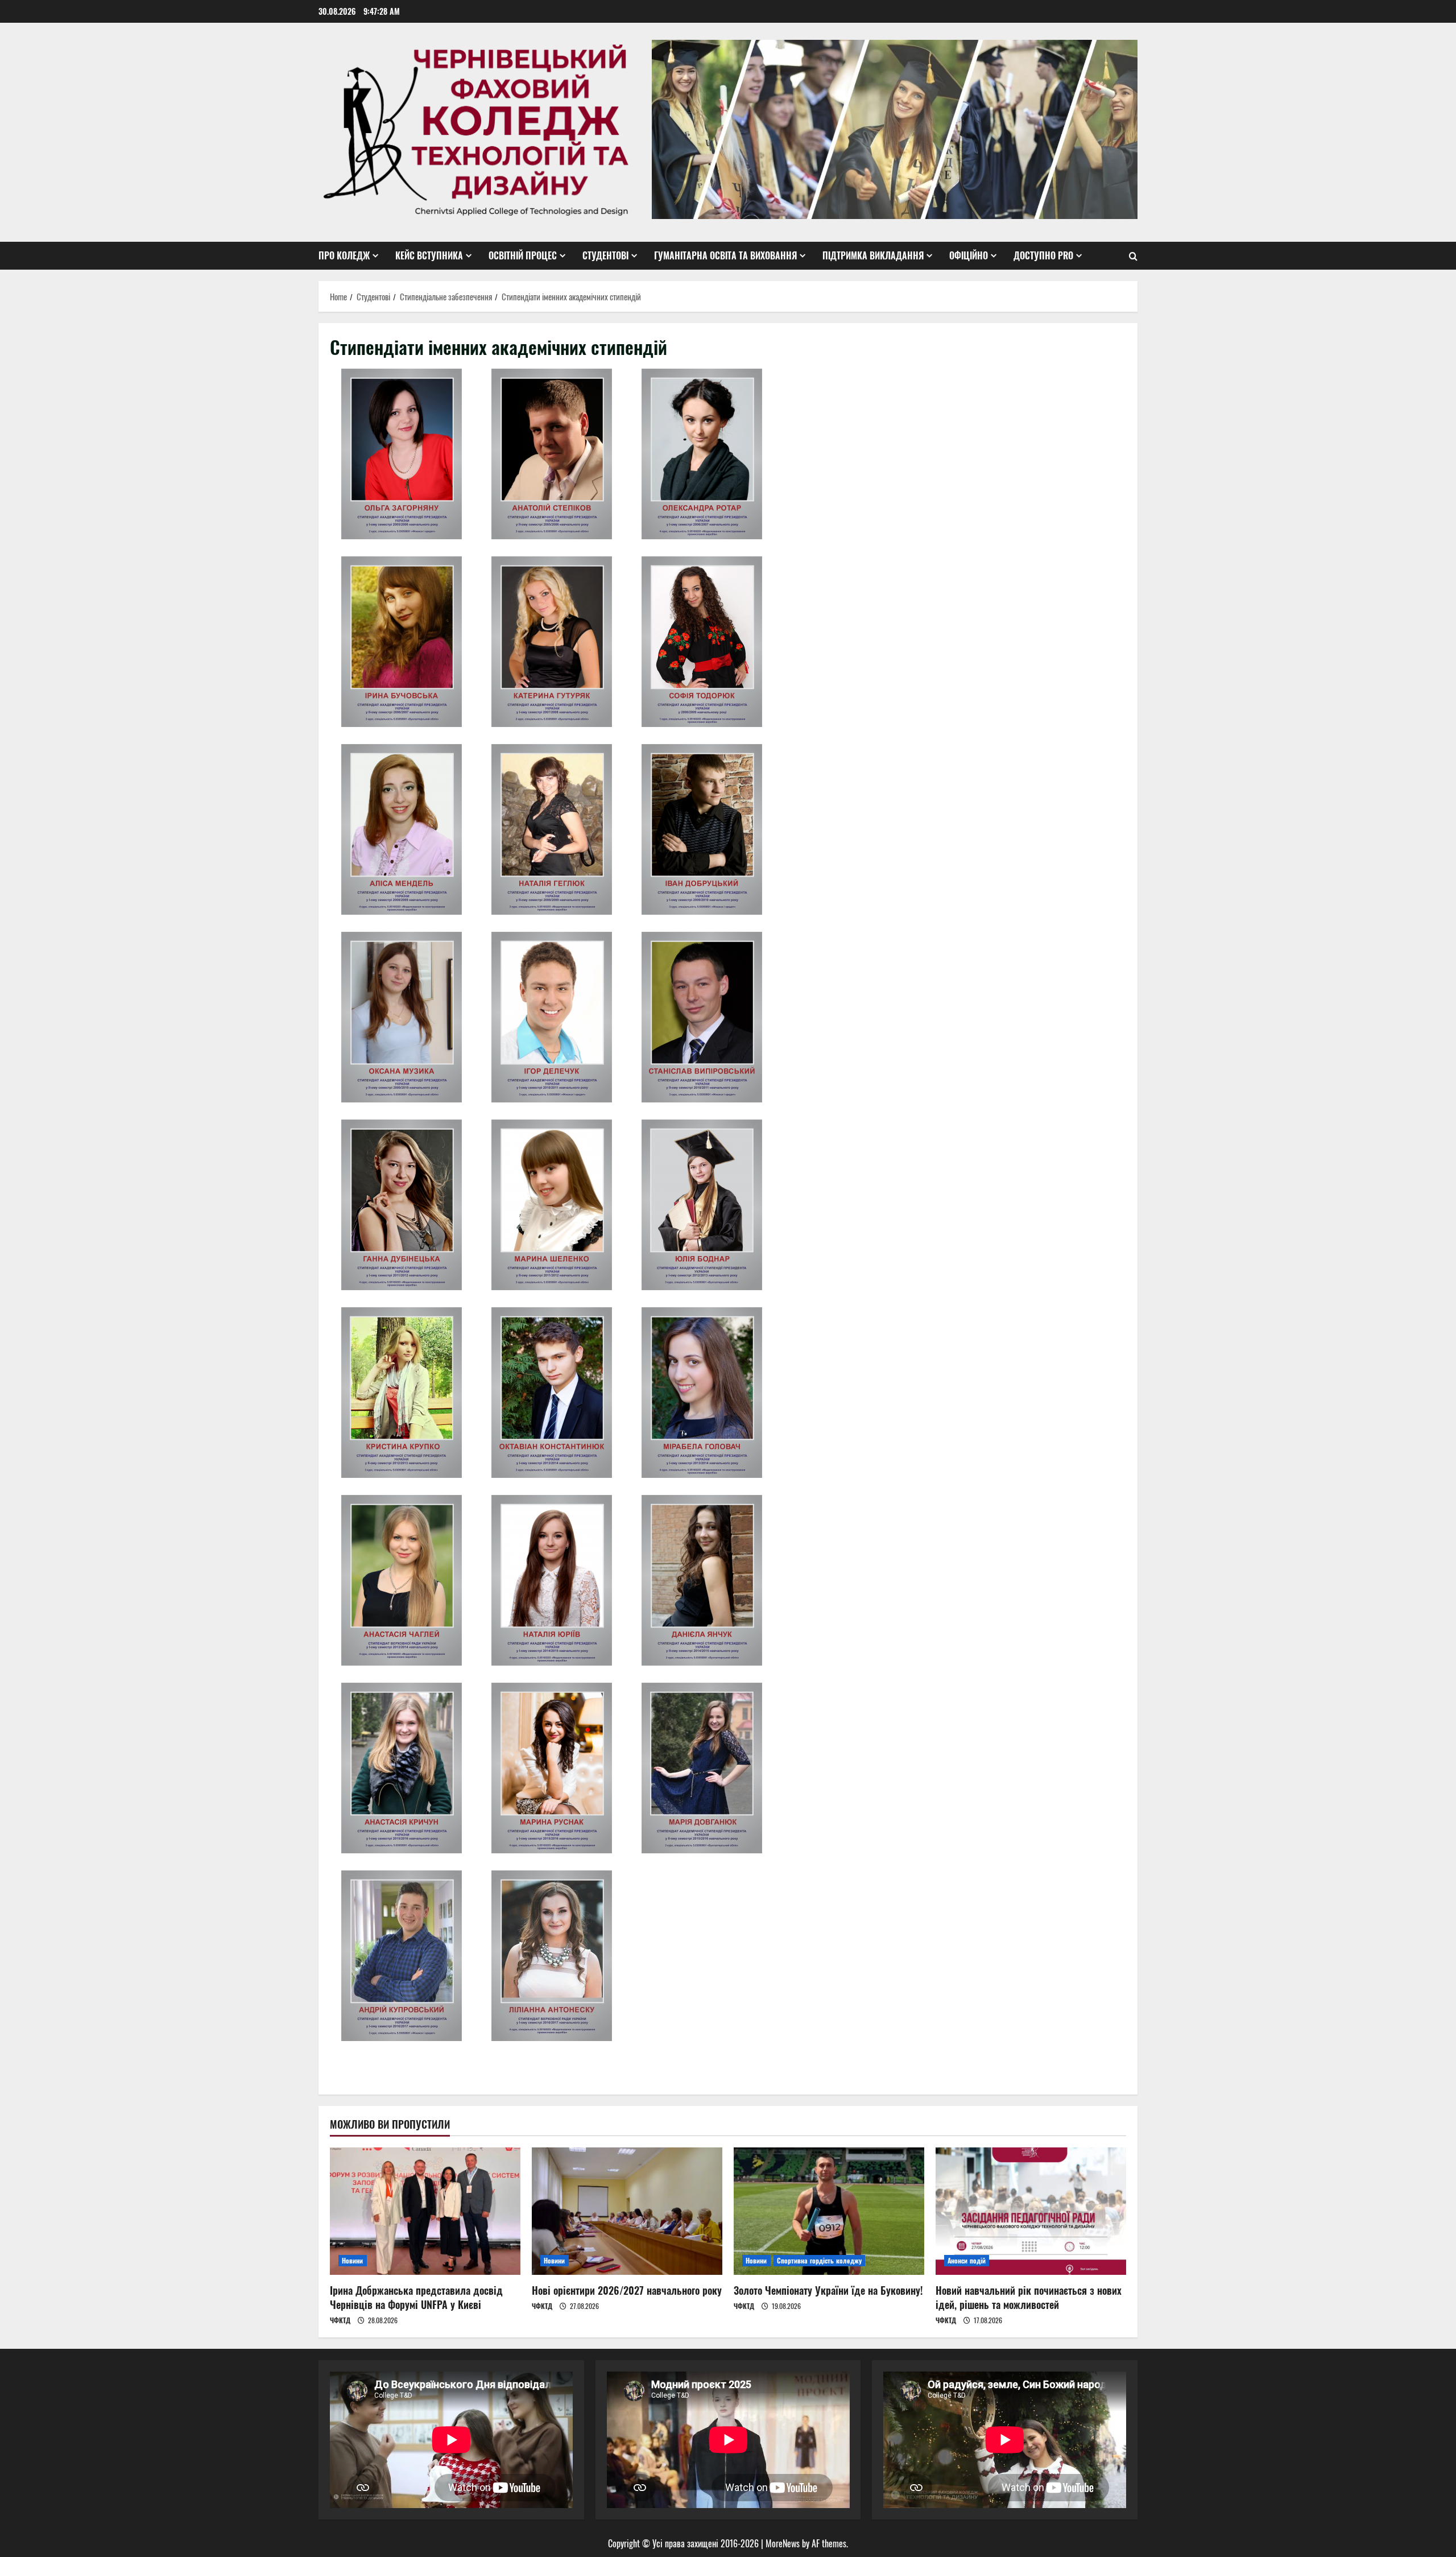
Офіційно (969, 255)
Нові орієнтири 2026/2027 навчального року (627, 2290)
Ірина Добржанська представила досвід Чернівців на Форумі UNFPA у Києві (416, 2297)
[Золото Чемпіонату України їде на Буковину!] (829, 2211)
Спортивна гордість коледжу (820, 2260)
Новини (353, 2260)
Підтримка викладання (873, 255)
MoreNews (783, 2543)
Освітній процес (523, 255)
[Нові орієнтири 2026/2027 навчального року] (627, 2211)
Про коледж (344, 255)
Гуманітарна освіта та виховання (725, 255)
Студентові (605, 255)
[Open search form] (1133, 256)
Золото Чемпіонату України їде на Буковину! (828, 2290)
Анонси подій (967, 2260)
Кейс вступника (429, 255)
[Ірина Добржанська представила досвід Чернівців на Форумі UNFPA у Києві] (425, 2211)
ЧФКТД (340, 2320)
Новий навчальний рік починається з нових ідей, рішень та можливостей (1029, 2297)
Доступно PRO (1043, 255)
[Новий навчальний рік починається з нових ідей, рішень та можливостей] (1031, 2211)
